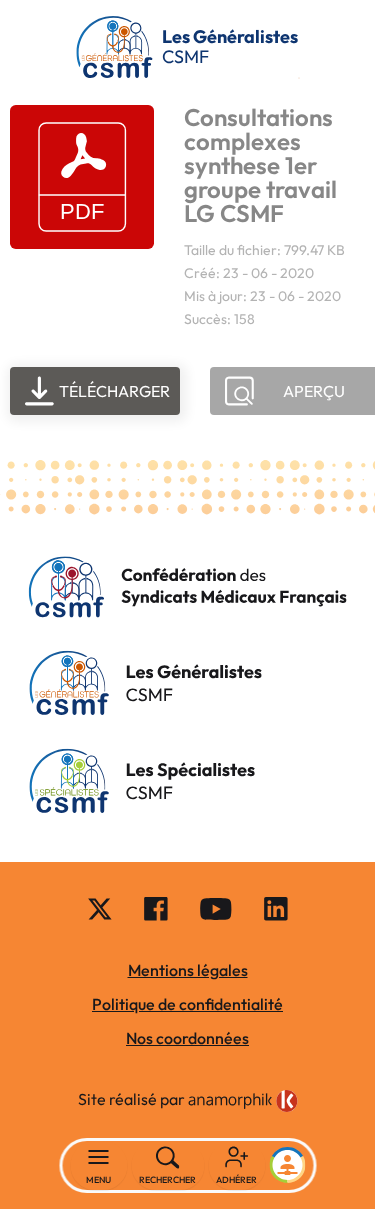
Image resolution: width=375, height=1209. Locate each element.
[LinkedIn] (276, 907)
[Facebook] (156, 907)
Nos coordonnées (187, 1038)
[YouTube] (216, 907)
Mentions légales (188, 970)
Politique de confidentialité (187, 1004)
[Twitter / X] (100, 907)
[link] (243, 1101)
